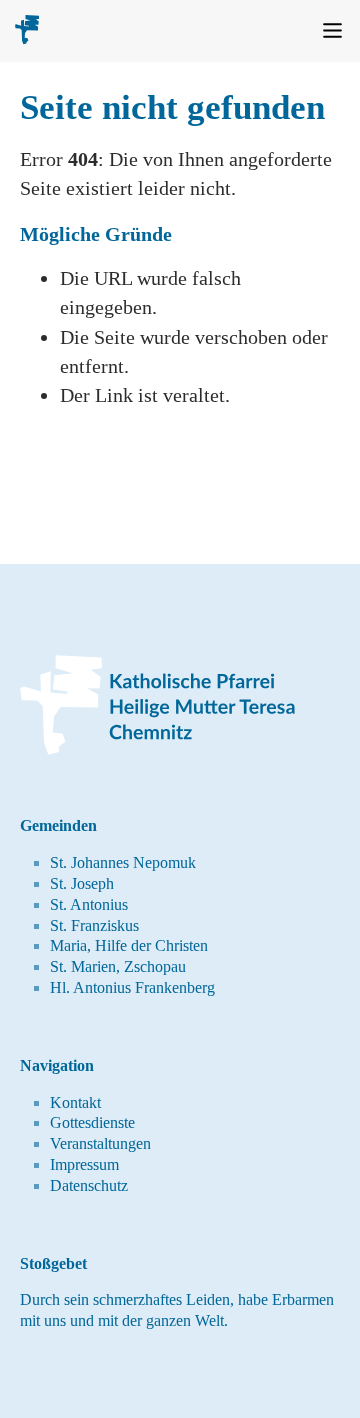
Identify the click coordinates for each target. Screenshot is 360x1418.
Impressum (84, 1164)
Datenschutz (89, 1185)
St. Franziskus (94, 925)
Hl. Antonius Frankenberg (132, 987)
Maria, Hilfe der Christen (129, 945)
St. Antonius (89, 904)
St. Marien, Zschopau (118, 966)
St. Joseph (82, 883)
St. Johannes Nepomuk (123, 862)
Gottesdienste (92, 1122)
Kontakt (75, 1102)
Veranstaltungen (100, 1143)
